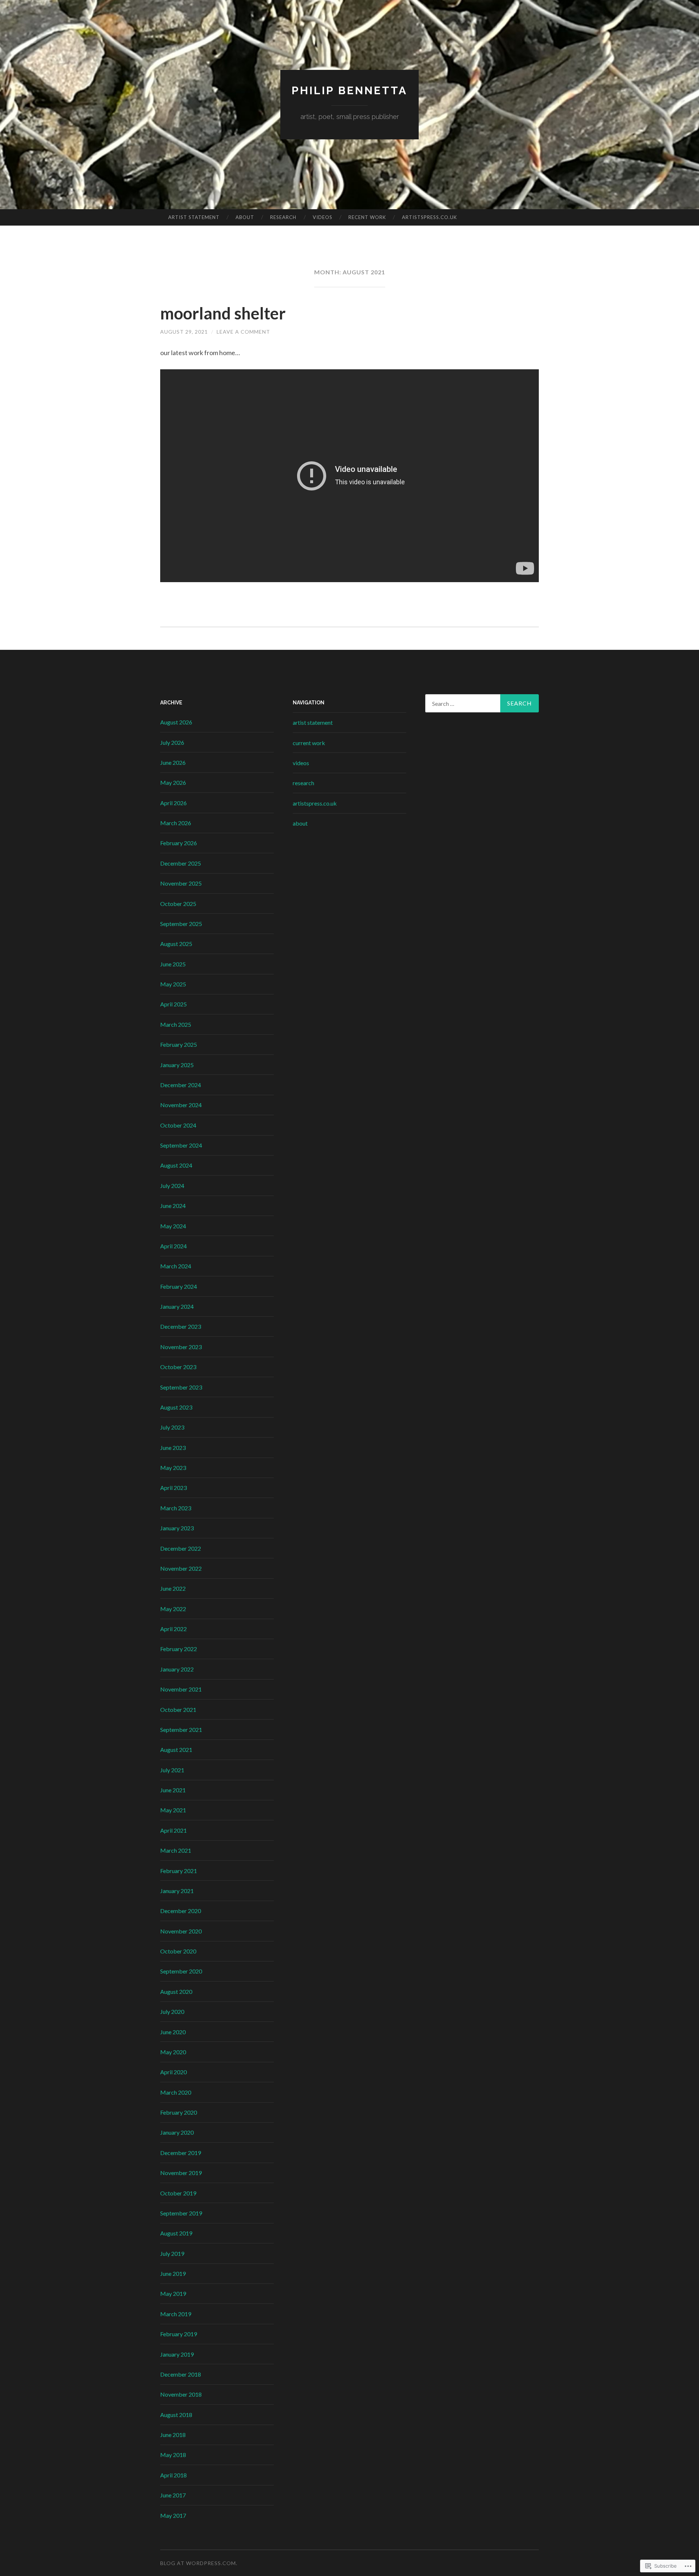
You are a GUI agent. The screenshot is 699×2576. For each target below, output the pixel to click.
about (245, 217)
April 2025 (173, 1004)
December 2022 (181, 1548)
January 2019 (177, 2354)
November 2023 (181, 1347)
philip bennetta (349, 90)
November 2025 (181, 883)
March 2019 (176, 2314)
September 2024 (181, 1145)
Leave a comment (243, 332)
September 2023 (181, 1387)
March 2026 (176, 823)
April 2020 (173, 2072)
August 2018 (176, 2415)
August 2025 (176, 944)
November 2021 (181, 1689)
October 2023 (178, 1367)
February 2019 (179, 2334)
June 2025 (173, 964)
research (283, 217)
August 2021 (176, 1750)
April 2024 (173, 1246)
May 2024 (173, 1226)
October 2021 (178, 1710)
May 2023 (173, 1468)
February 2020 (179, 2112)
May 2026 (173, 782)
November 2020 (181, 1931)
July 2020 (172, 2011)
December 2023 (181, 1326)
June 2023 (173, 1448)
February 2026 (179, 843)
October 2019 (178, 2193)
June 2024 (173, 1206)
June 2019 (173, 2273)
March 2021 (176, 1850)
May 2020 (173, 2052)
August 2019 (176, 2233)
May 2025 (173, 984)
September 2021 (181, 1730)
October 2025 (178, 904)
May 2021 (173, 1810)
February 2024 (179, 1286)
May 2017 (173, 2515)
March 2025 (176, 1024)
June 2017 (173, 2495)
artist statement (194, 217)
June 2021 (173, 1790)
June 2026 (173, 762)
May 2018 (173, 2455)
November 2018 (181, 2394)
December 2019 (181, 2153)
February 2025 (179, 1044)
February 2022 (179, 1649)
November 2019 (181, 2173)
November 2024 (181, 1105)
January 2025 (177, 1065)
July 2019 (172, 2253)
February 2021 (179, 1871)
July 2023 (172, 1427)
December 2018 (181, 2374)
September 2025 (181, 924)
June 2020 (173, 2032)
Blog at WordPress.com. (199, 2563)
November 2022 (181, 1568)
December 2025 (181, 863)
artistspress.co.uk (429, 217)
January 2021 (177, 1891)
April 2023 (173, 1488)
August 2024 (176, 1165)
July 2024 (172, 1186)
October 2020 (178, 1951)
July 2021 (172, 1770)
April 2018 (173, 2475)
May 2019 (173, 2293)
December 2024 (181, 1085)
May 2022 (173, 1609)
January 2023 (177, 1528)
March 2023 (176, 1508)
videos (323, 217)
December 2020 (181, 1911)
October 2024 (178, 1125)
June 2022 (173, 1588)
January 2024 (177, 1306)
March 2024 (176, 1266)
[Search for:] (482, 703)
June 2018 (173, 2435)
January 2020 (177, 2132)
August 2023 (176, 1407)
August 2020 (176, 1991)
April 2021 (173, 1830)
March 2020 (176, 2092)
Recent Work (367, 217)
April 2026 (173, 803)
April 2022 (173, 1629)
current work (309, 743)
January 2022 (177, 1669)
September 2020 (181, 1971)
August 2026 (176, 722)
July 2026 (172, 742)
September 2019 (181, 2213)
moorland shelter (223, 313)
